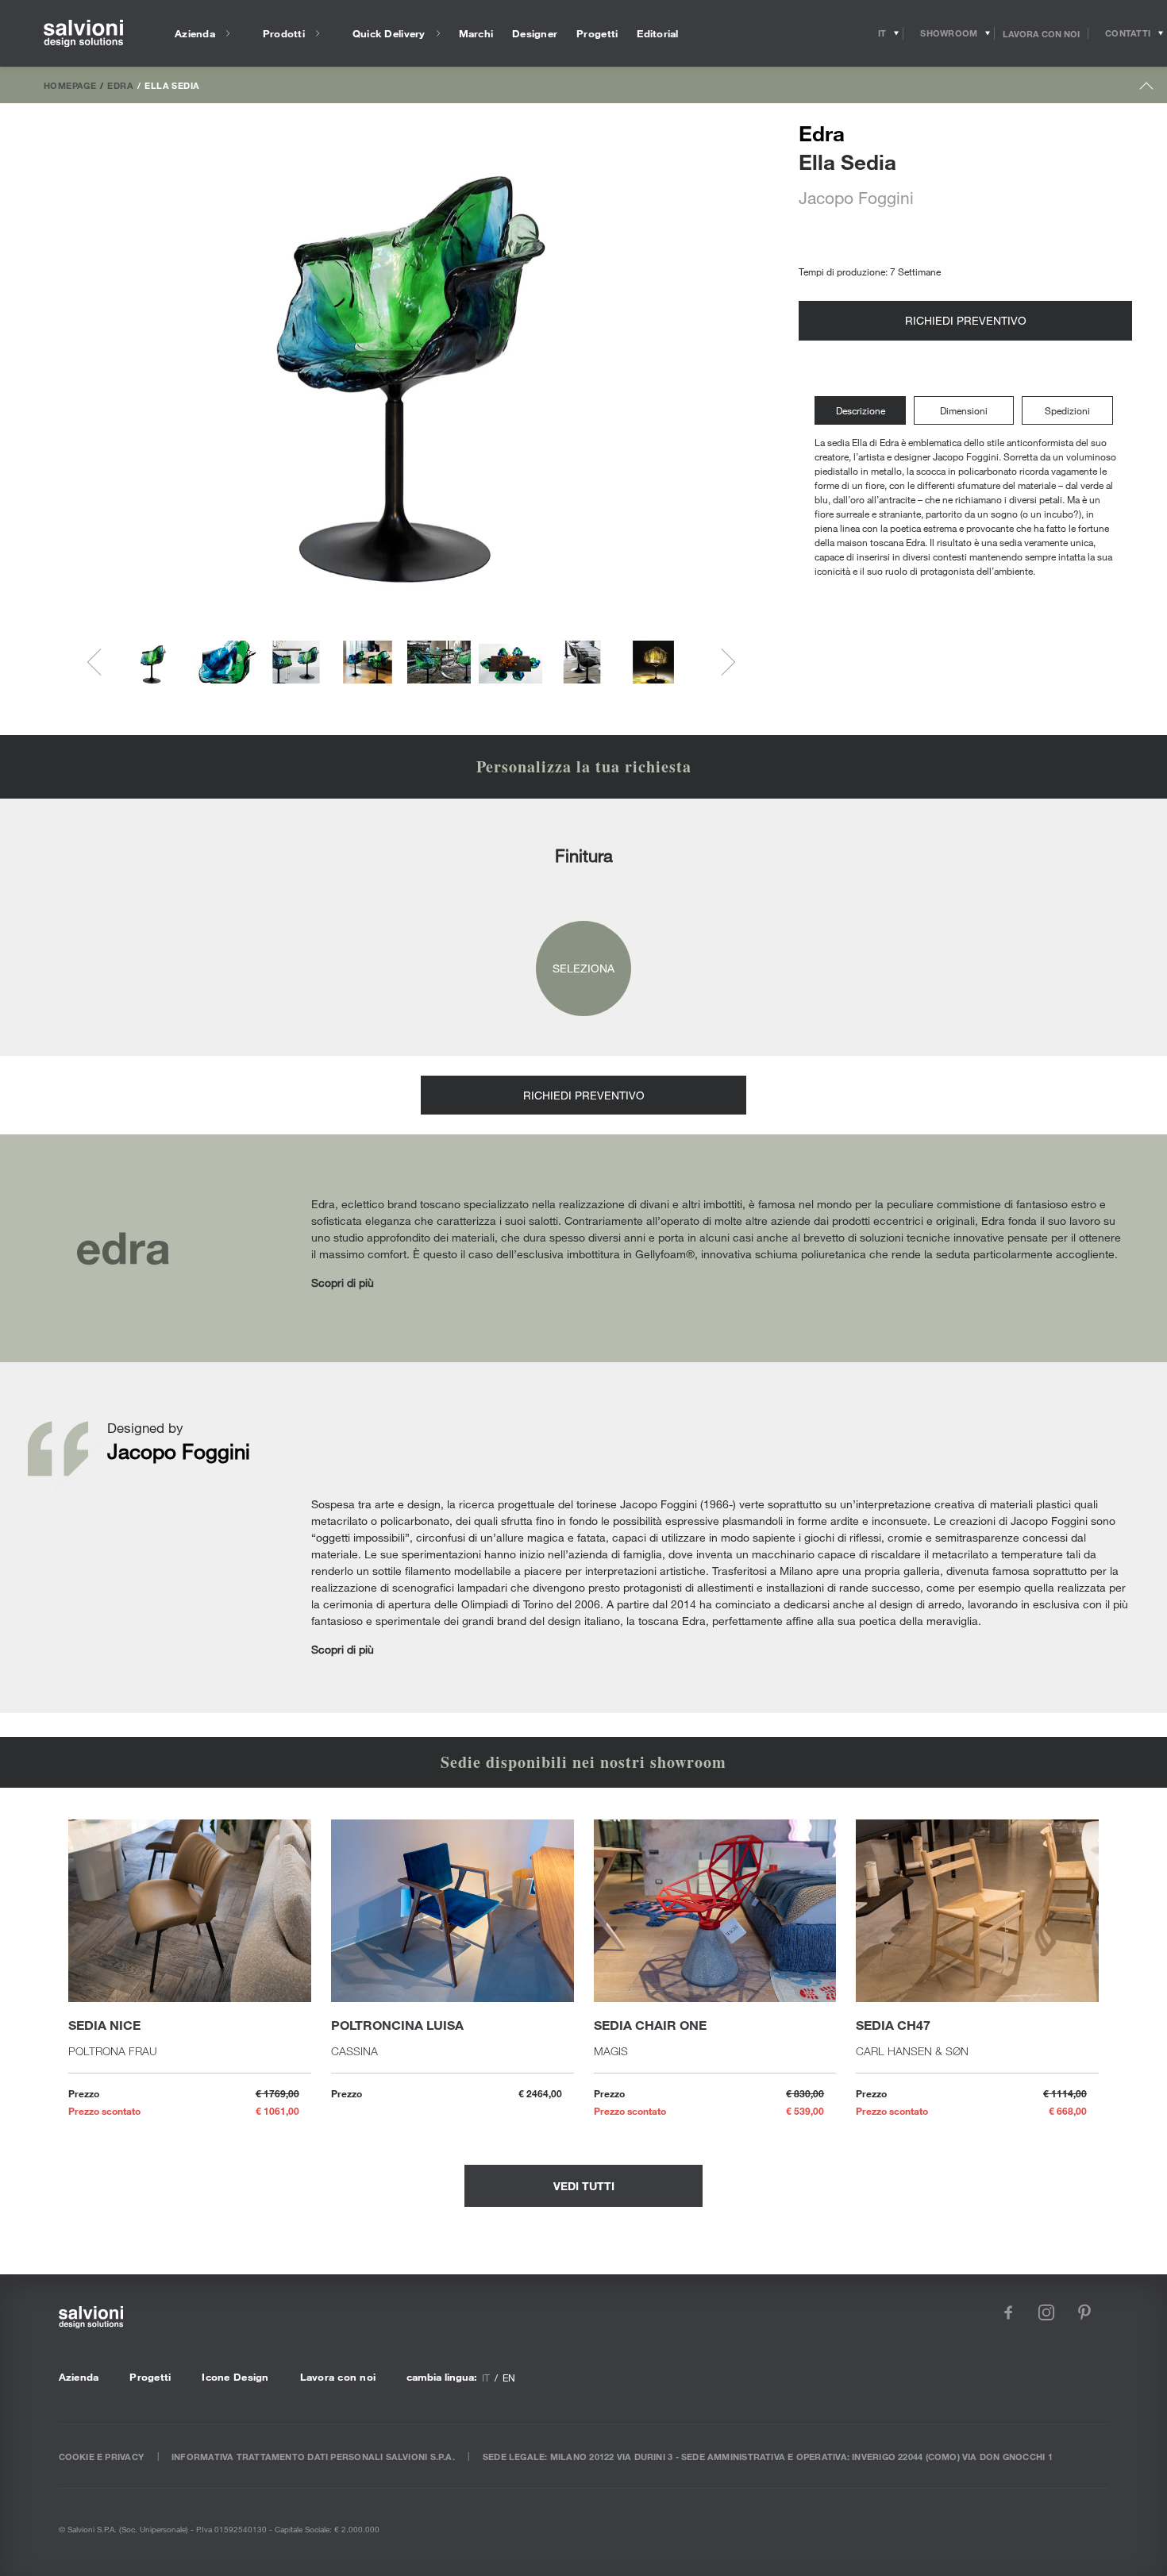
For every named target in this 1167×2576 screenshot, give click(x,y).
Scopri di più (343, 1282)
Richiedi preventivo (966, 320)
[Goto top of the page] (1147, 89)
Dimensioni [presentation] (964, 410)
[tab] (864, 411)
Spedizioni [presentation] (1067, 410)
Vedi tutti (584, 2186)
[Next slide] (722, 662)
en (509, 2378)
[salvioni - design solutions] (83, 34)
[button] (153, 662)
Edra (120, 85)
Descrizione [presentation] (861, 410)
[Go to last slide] (101, 662)
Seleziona (583, 968)
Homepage (70, 85)
